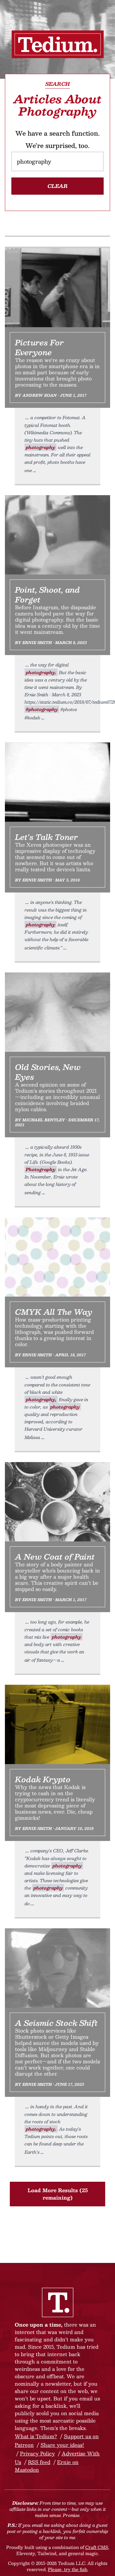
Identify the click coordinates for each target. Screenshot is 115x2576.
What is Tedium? (36, 2436)
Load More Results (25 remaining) (58, 2194)
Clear (58, 186)
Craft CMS (97, 2547)
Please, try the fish (68, 2569)
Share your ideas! (62, 2445)
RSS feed (39, 2462)
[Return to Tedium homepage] (58, 44)
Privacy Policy (37, 2453)
